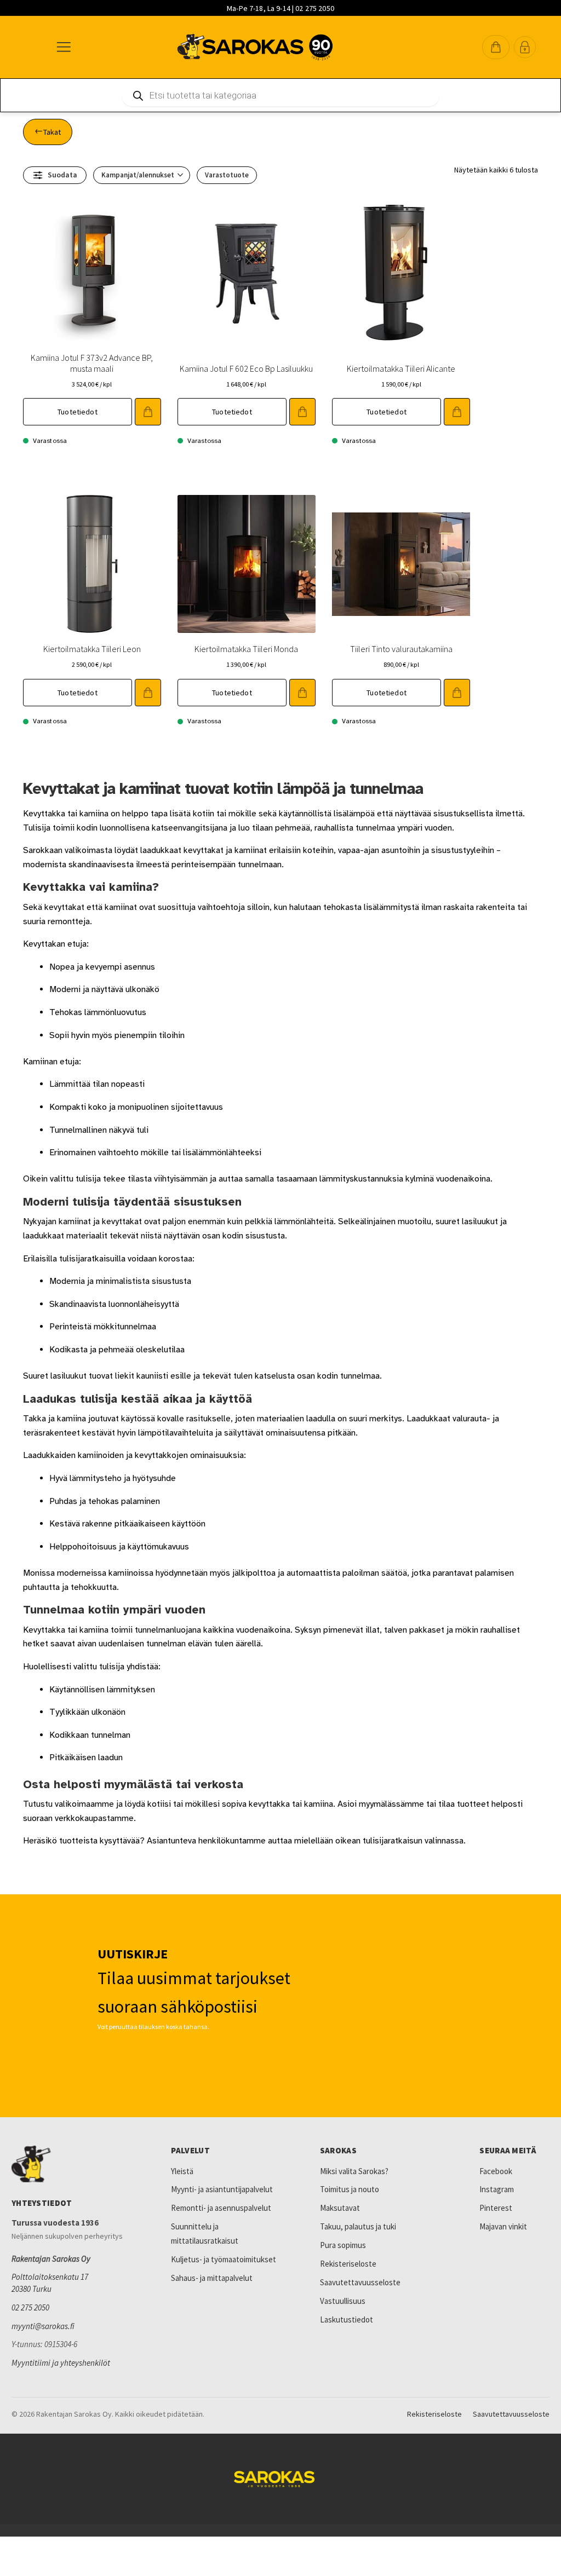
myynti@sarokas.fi (43, 2326)
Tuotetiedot (78, 412)
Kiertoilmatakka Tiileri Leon (92, 649)
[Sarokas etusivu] (75, 2164)
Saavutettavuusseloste (360, 2282)
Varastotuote (227, 175)
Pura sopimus (343, 2245)
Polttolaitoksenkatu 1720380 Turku (50, 2283)
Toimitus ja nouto (350, 2189)
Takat (52, 132)
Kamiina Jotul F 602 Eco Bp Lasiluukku (246, 368)
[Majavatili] (525, 47)
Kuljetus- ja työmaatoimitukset (224, 2259)
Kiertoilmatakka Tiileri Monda (246, 649)
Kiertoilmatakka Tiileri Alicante (401, 368)
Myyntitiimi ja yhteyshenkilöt (61, 2363)
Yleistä (182, 2171)
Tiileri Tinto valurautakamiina (401, 649)
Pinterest (496, 2208)
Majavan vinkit (503, 2226)
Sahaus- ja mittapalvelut (212, 2278)
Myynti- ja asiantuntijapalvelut (222, 2189)
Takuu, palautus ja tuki (358, 2226)
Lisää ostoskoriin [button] (148, 412)
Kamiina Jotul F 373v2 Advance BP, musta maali (92, 363)
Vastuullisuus (343, 2301)
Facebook (496, 2171)
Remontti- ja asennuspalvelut (221, 2208)
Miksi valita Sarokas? (354, 2171)
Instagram (497, 2189)
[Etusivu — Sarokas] (255, 47)
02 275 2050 (30, 2307)
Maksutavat (340, 2208)
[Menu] (63, 47)
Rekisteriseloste (348, 2264)
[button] (496, 47)
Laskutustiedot (347, 2319)
